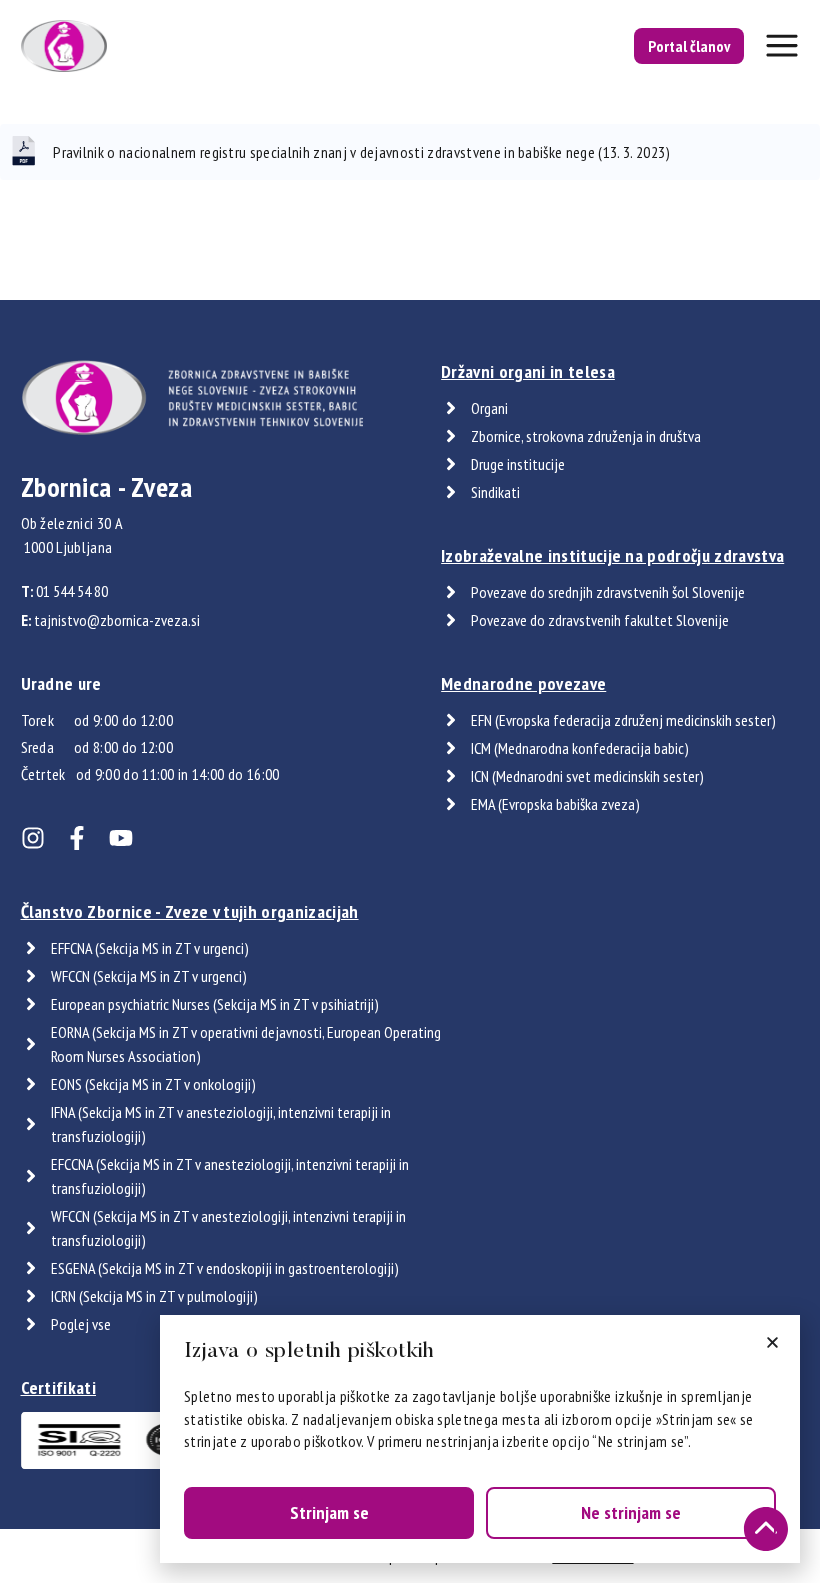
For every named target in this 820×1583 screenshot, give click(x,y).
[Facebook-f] (77, 838)
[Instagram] (33, 838)
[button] (772, 1342)
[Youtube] (121, 838)
